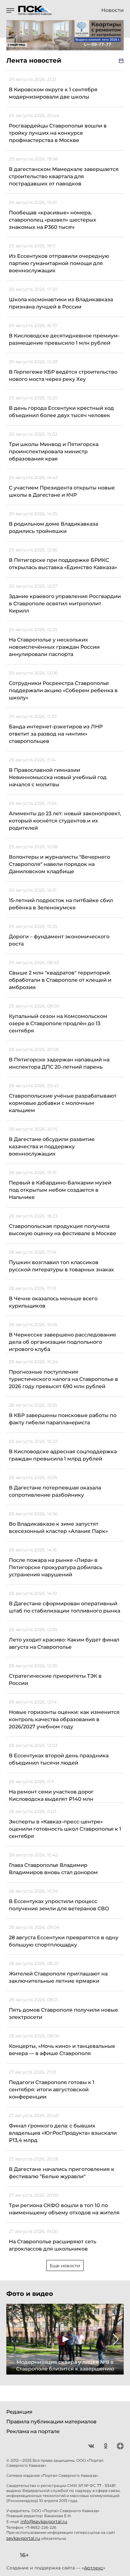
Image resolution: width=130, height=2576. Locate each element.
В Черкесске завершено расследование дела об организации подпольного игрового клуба (62, 1342)
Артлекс (94, 2568)
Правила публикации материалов (51, 2422)
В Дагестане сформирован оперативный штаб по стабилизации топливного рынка (65, 1607)
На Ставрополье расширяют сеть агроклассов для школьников (53, 2245)
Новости (112, 10)
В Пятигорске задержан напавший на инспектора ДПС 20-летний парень (59, 1063)
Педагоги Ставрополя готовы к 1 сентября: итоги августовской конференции (52, 2090)
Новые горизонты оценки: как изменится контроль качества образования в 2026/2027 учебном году (64, 1719)
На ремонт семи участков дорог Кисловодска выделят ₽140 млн (51, 1795)
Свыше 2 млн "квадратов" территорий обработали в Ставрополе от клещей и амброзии (60, 980)
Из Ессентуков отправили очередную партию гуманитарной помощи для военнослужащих (59, 263)
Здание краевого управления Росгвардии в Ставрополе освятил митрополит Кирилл (65, 604)
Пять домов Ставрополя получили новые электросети (63, 2014)
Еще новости (65, 2266)
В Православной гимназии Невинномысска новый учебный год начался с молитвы (58, 777)
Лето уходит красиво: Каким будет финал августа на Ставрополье (64, 1643)
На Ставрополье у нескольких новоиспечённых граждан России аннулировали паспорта (54, 647)
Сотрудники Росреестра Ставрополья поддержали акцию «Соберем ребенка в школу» (63, 690)
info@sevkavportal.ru (44, 2522)
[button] (14, 2339)
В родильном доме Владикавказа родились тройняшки (53, 528)
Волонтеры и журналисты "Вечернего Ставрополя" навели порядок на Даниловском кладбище (59, 864)
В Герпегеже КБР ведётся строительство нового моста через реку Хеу (63, 376)
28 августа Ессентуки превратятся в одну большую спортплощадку (64, 1941)
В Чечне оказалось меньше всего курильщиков (53, 1302)
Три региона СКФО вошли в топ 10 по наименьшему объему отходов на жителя (64, 2209)
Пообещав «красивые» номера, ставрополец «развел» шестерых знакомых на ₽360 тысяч (53, 220)
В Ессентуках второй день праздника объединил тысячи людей (59, 1759)
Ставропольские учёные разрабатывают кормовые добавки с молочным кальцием (63, 1103)
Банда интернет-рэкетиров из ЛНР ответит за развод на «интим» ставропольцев (56, 734)
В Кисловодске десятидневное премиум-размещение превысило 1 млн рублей (64, 339)
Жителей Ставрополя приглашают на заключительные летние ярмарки (58, 1977)
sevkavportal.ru (23, 2538)
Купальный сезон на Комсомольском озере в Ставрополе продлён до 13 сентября (58, 1023)
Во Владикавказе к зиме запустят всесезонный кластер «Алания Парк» (58, 1528)
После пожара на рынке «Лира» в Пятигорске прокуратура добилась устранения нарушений (56, 1567)
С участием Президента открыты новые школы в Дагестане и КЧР (62, 491)
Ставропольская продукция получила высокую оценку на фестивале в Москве (62, 1230)
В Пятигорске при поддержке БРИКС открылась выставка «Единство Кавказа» (63, 564)
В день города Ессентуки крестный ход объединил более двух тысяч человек (61, 412)
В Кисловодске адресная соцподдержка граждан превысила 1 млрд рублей (63, 1455)
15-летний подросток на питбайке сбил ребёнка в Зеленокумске (61, 904)
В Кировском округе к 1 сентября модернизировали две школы (53, 93)
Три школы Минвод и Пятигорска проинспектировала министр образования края (54, 452)
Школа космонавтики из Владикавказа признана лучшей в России (61, 303)
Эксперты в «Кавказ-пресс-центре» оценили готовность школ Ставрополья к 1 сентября (65, 1829)
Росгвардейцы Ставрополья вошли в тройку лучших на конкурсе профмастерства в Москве (58, 133)
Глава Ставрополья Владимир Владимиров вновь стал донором (53, 1869)
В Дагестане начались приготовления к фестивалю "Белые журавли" (62, 2173)
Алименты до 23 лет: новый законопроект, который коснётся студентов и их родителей (65, 821)
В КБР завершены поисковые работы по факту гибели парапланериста (63, 1419)
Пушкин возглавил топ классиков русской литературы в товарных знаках (61, 1266)
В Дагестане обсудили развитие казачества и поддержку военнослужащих (52, 1147)
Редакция (19, 2412)
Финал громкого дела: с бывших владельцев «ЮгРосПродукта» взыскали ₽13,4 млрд (63, 2133)
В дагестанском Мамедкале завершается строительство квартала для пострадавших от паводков (64, 176)
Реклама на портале (33, 2431)
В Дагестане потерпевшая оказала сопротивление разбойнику (55, 1491)
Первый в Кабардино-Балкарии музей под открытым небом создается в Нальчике (60, 1190)
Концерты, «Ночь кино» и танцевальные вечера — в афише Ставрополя (62, 2050)
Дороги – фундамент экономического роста (59, 940)
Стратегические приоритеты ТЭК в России (55, 1680)
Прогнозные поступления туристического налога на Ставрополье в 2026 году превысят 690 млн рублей (63, 1379)
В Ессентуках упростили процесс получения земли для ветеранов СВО (59, 1905)
